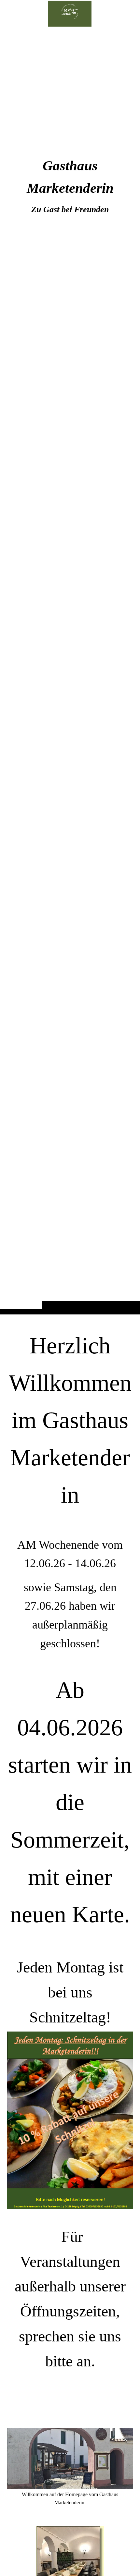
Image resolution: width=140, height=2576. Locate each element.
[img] (70, 670)
